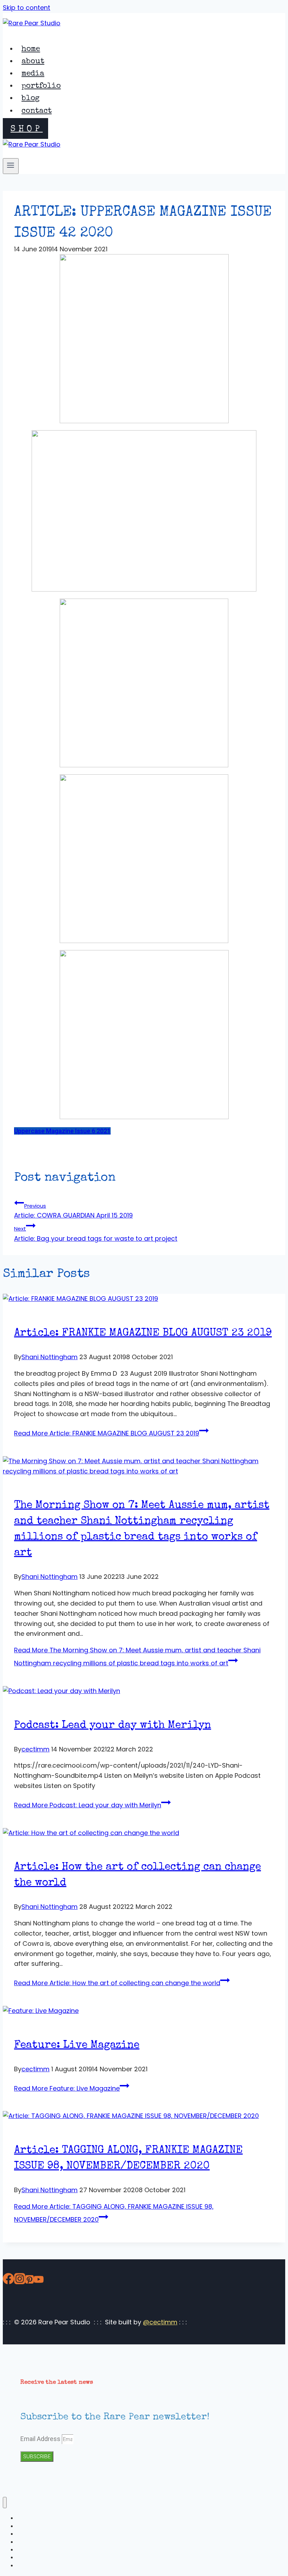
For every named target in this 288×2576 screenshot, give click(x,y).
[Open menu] (11, 166)
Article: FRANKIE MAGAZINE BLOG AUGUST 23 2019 (143, 1334)
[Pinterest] (30, 2280)
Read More (107, 1433)
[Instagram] (20, 2280)
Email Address (41, 2439)
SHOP (27, 129)
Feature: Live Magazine (77, 2046)
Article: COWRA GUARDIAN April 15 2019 (73, 1211)
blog (31, 99)
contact (37, 111)
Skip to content (27, 8)
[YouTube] (39, 2280)
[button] (62, 1131)
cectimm (35, 1749)
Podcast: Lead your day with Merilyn (113, 1726)
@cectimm (160, 2322)
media (33, 74)
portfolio (41, 86)
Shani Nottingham (50, 1357)
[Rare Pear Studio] (32, 23)
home (31, 50)
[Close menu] (5, 2503)
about (33, 62)
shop (23, 2566)
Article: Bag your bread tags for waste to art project (96, 1234)
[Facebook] (8, 2280)
